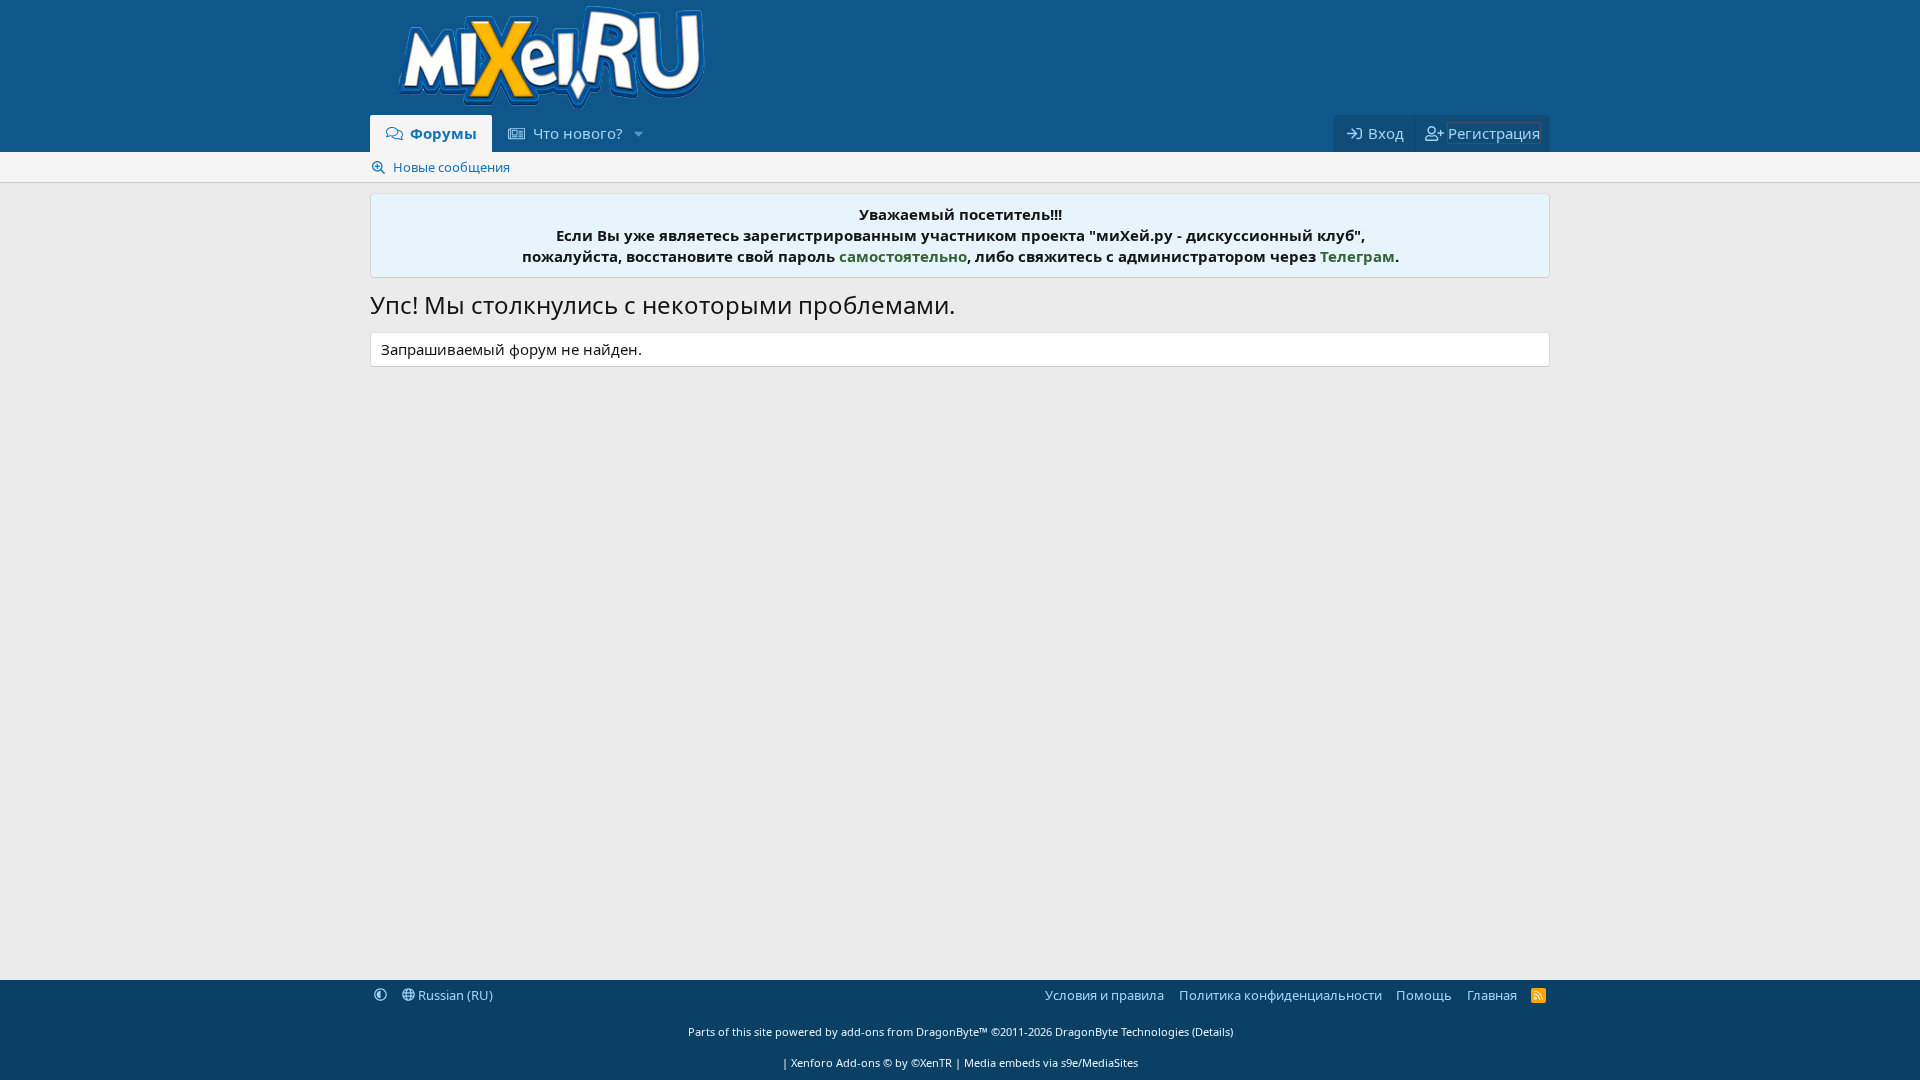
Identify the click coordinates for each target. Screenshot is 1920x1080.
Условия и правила (1104, 995)
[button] (638, 133)
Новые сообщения (451, 167)
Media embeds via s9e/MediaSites (1051, 1062)
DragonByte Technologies (1122, 1031)
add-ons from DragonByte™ (914, 1031)
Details (1212, 1031)
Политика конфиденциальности (1280, 995)
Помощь (1424, 995)
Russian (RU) (454, 995)
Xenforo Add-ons (871, 1062)
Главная (1492, 995)
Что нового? (578, 133)
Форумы (443, 133)
